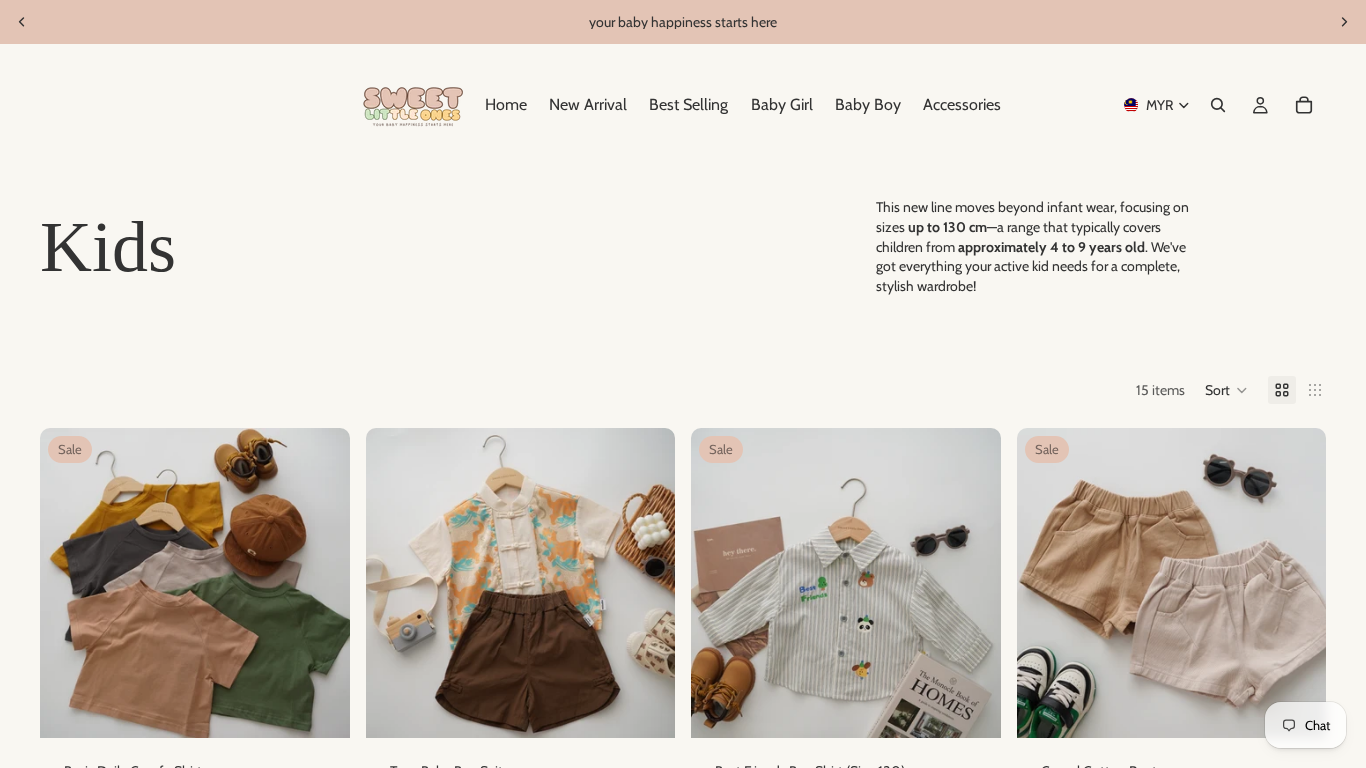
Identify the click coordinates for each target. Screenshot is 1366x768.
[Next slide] (1344, 22)
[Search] (1218, 105)
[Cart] (1304, 105)
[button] (1226, 390)
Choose (336, 707)
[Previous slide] (22, 22)
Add (987, 707)
